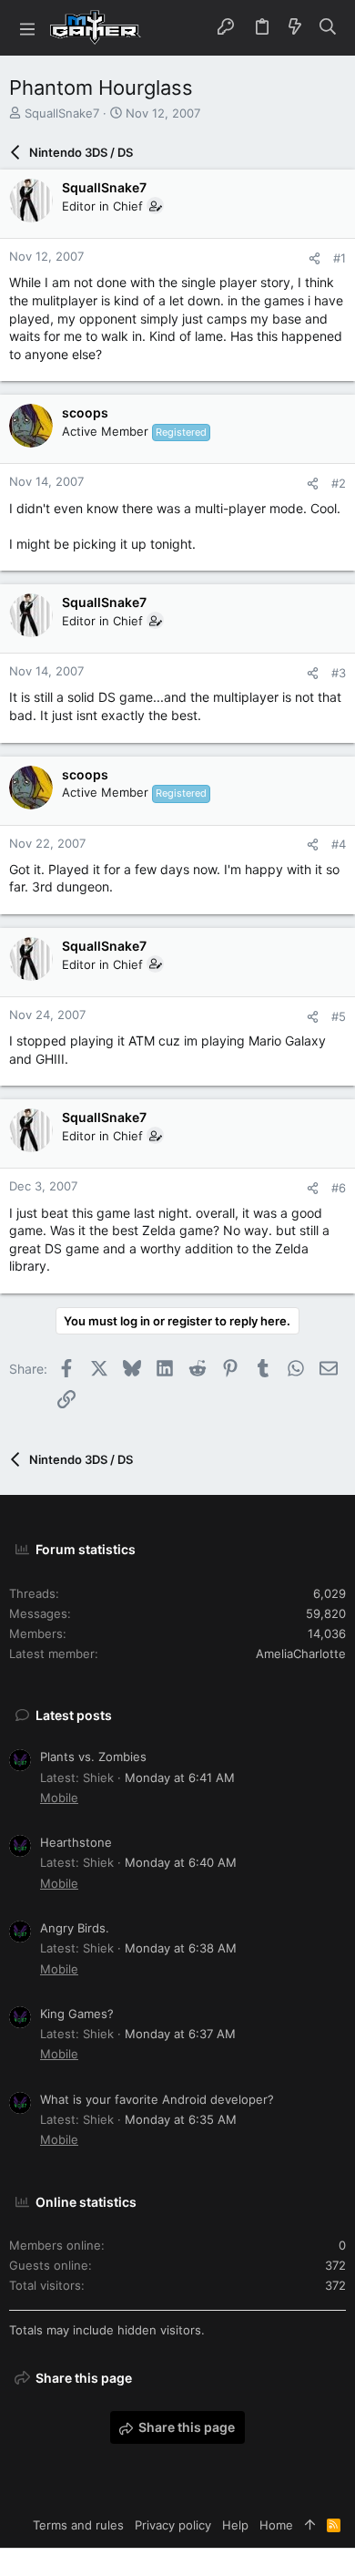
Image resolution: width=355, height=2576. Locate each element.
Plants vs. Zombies (93, 1757)
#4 (339, 844)
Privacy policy (173, 2525)
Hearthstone (76, 1842)
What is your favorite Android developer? (157, 2099)
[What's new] (295, 27)
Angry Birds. (75, 1928)
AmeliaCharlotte (301, 1654)
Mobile (59, 1798)
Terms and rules (78, 2525)
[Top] (310, 2525)
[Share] (314, 258)
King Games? (77, 2014)
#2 (339, 483)
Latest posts (74, 1715)
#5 (339, 1016)
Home (276, 2525)
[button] (27, 28)
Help (235, 2525)
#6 (339, 1188)
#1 (340, 258)
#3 (339, 673)
